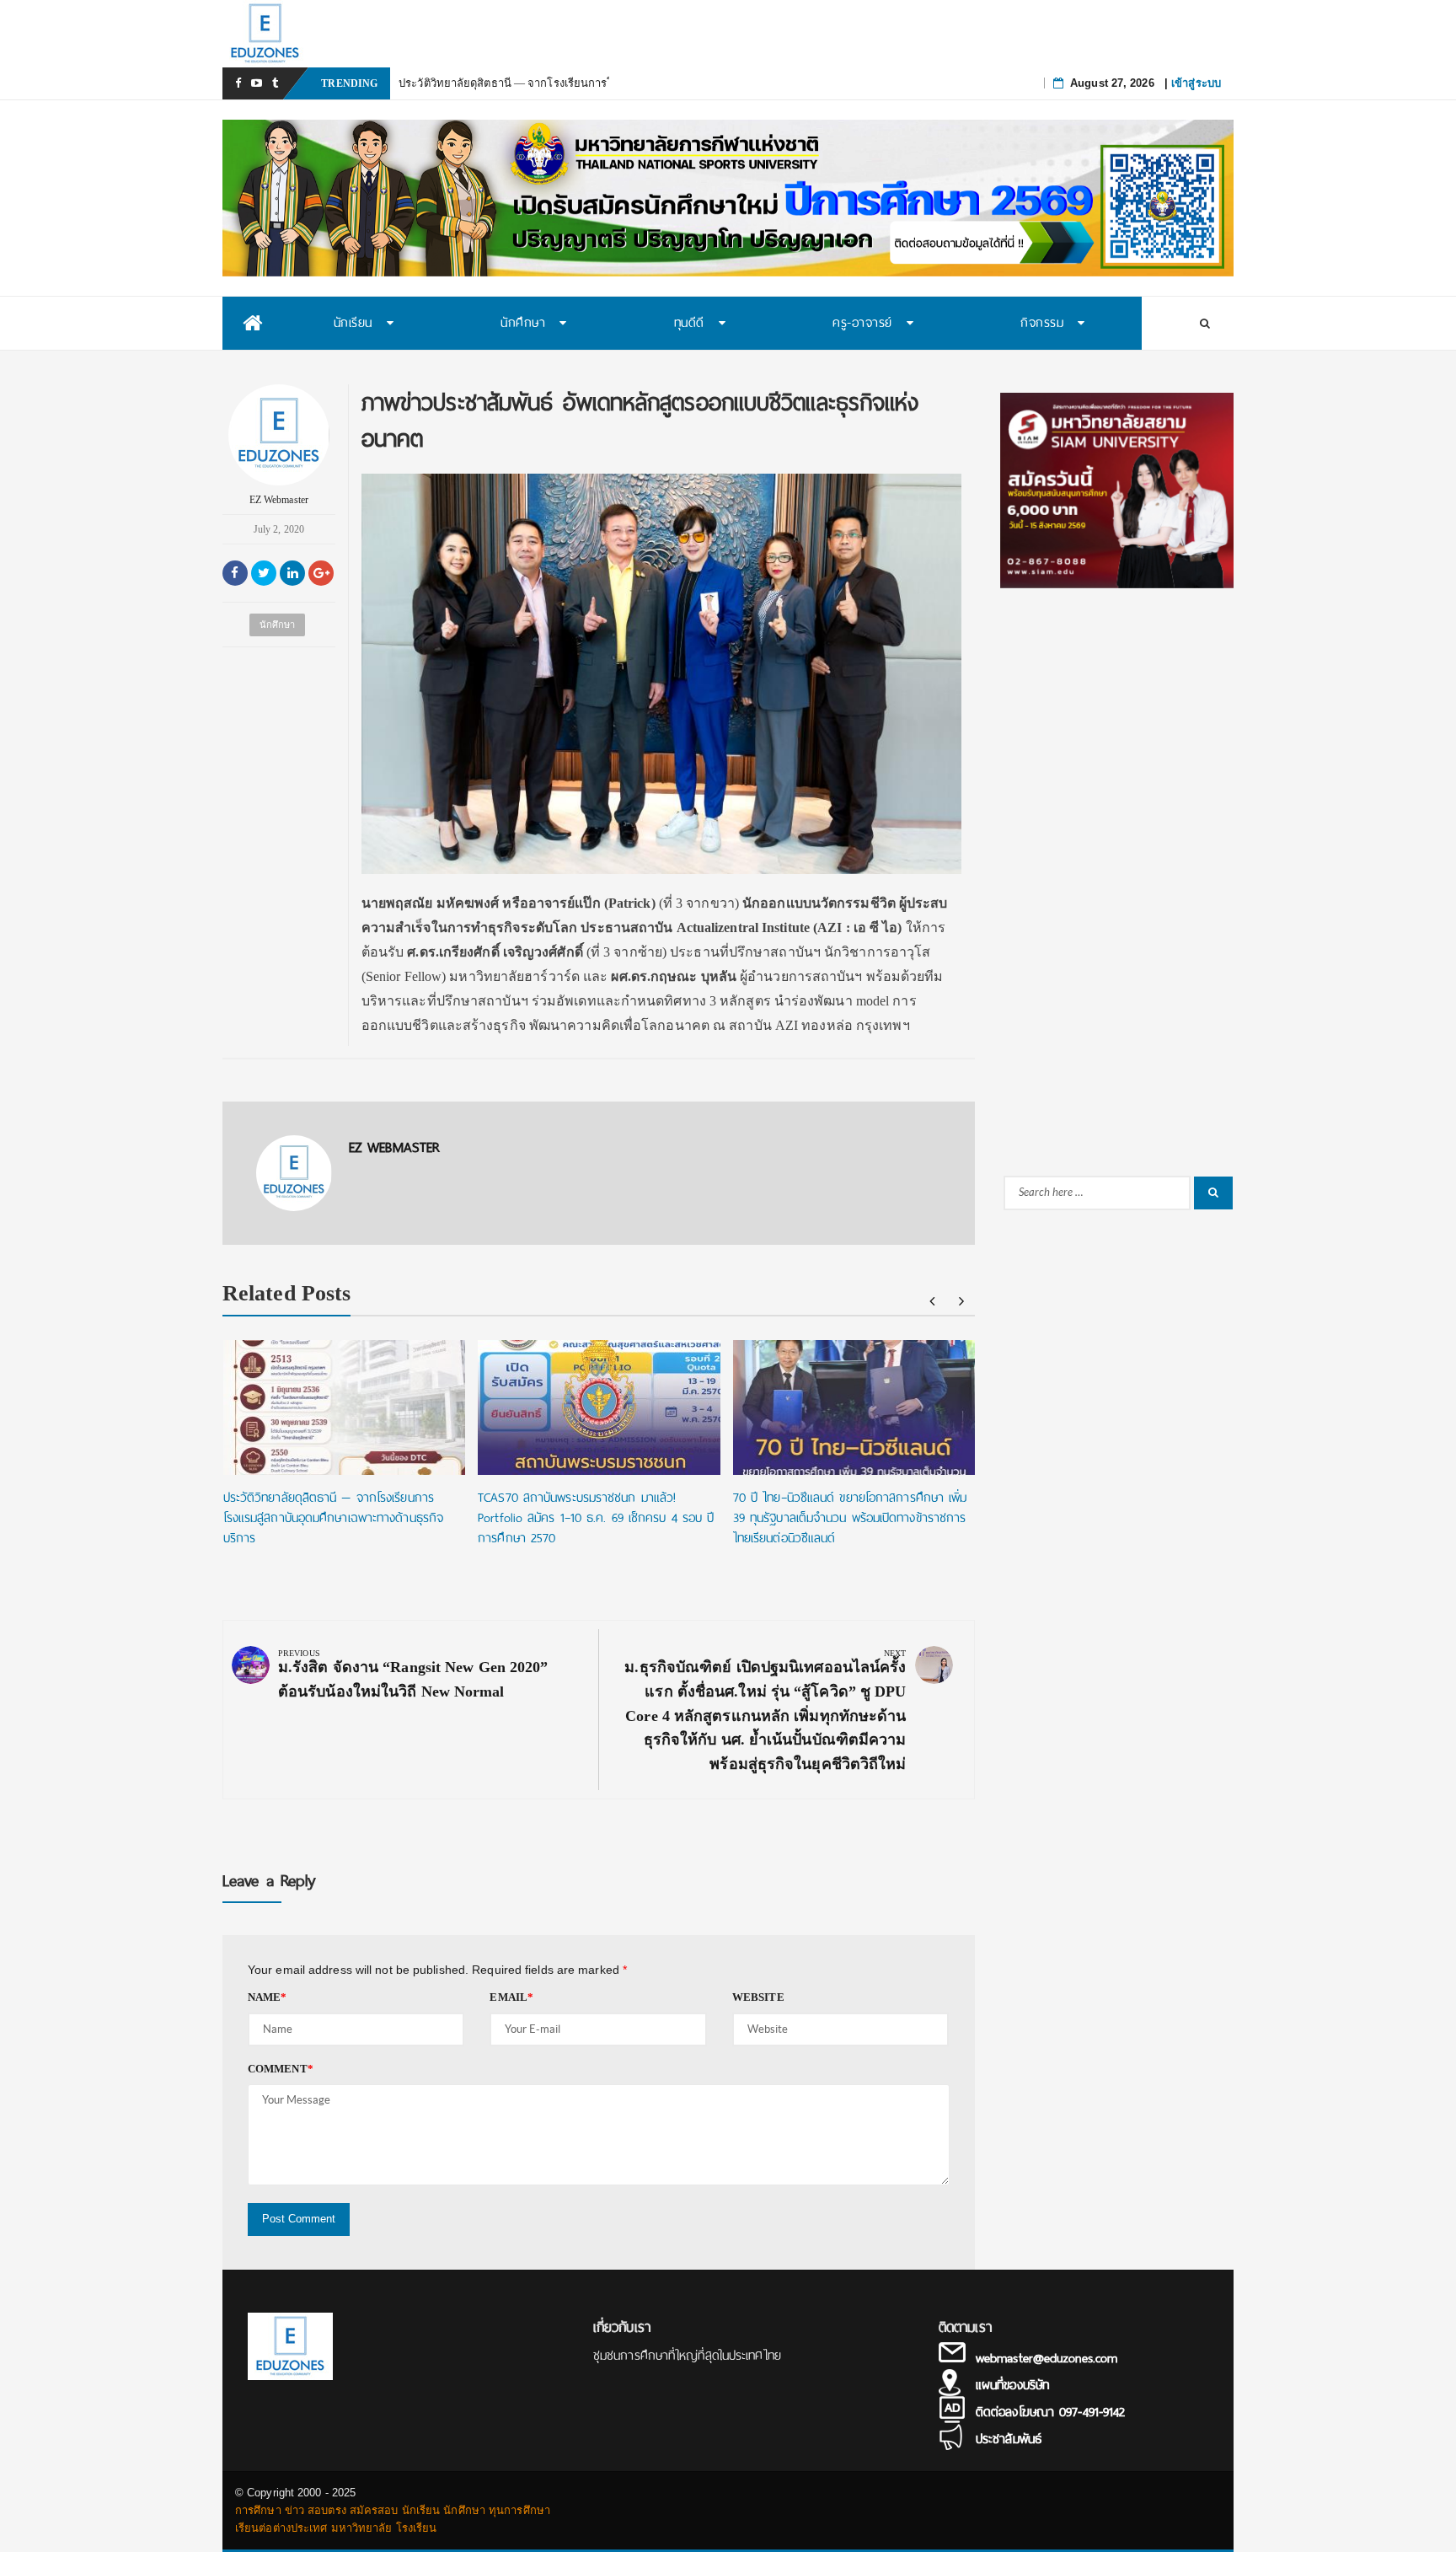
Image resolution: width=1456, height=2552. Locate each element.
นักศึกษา (278, 625)
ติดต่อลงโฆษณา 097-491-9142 (1050, 2412)
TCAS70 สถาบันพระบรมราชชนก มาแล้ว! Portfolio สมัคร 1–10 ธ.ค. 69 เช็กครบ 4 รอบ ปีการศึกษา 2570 (596, 1518)
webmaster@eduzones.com (1046, 2358)
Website (758, 1997)
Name (268, 1997)
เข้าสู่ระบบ (1196, 83)
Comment (281, 2069)
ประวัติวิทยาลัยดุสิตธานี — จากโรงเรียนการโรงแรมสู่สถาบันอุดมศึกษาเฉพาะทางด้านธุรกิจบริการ (333, 1518)
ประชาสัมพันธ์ (1009, 2439)
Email (511, 1997)
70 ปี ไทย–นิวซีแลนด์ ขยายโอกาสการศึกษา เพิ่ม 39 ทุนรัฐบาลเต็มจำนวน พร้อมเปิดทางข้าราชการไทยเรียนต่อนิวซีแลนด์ (850, 1518)
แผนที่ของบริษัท (1012, 2385)
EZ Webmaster (279, 500)
